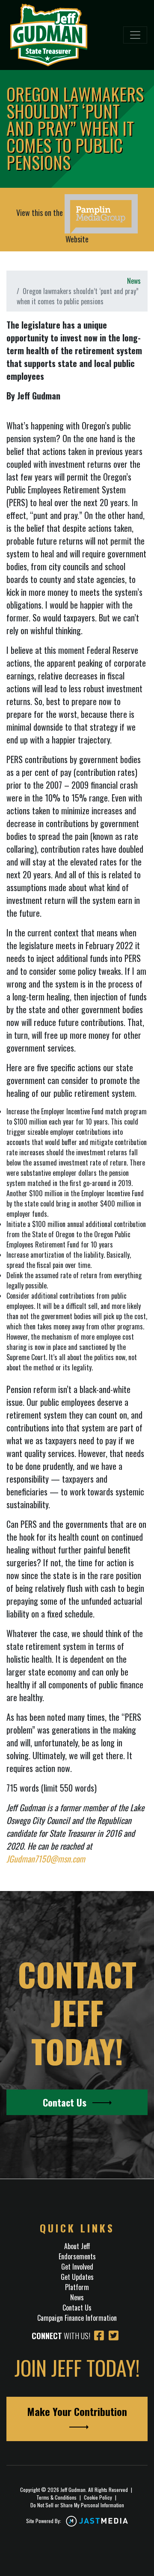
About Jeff (77, 2246)
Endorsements (77, 2256)
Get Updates (77, 2277)
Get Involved (77, 2267)
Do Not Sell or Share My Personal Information (77, 2505)
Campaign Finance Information (77, 2318)
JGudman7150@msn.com (46, 1859)
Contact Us (66, 2102)
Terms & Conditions (56, 2497)
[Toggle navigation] (135, 35)
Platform (77, 2287)
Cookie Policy (98, 2497)
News (134, 281)
